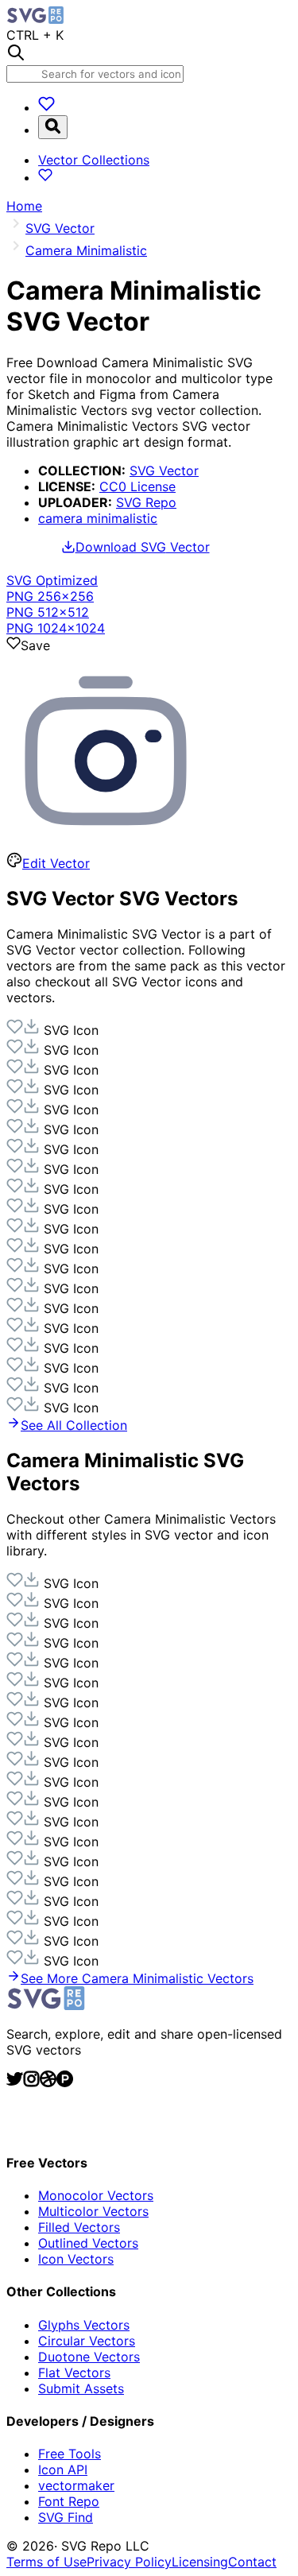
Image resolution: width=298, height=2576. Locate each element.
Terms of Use (46, 2562)
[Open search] (53, 127)
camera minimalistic (98, 518)
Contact (252, 2562)
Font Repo (69, 2501)
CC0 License (137, 486)
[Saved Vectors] (46, 107)
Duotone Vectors (89, 2357)
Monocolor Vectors (96, 2195)
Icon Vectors (76, 2259)
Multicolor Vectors (93, 2211)
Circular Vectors (87, 2341)
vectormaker (76, 2485)
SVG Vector (164, 471)
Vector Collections (94, 160)
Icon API (63, 2469)
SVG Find (66, 2517)
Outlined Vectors (88, 2243)
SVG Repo (146, 502)
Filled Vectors (79, 2227)
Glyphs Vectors (84, 2325)
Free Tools (70, 2454)
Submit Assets (81, 2388)
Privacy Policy (129, 2562)
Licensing (200, 2562)
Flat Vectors (74, 2373)
